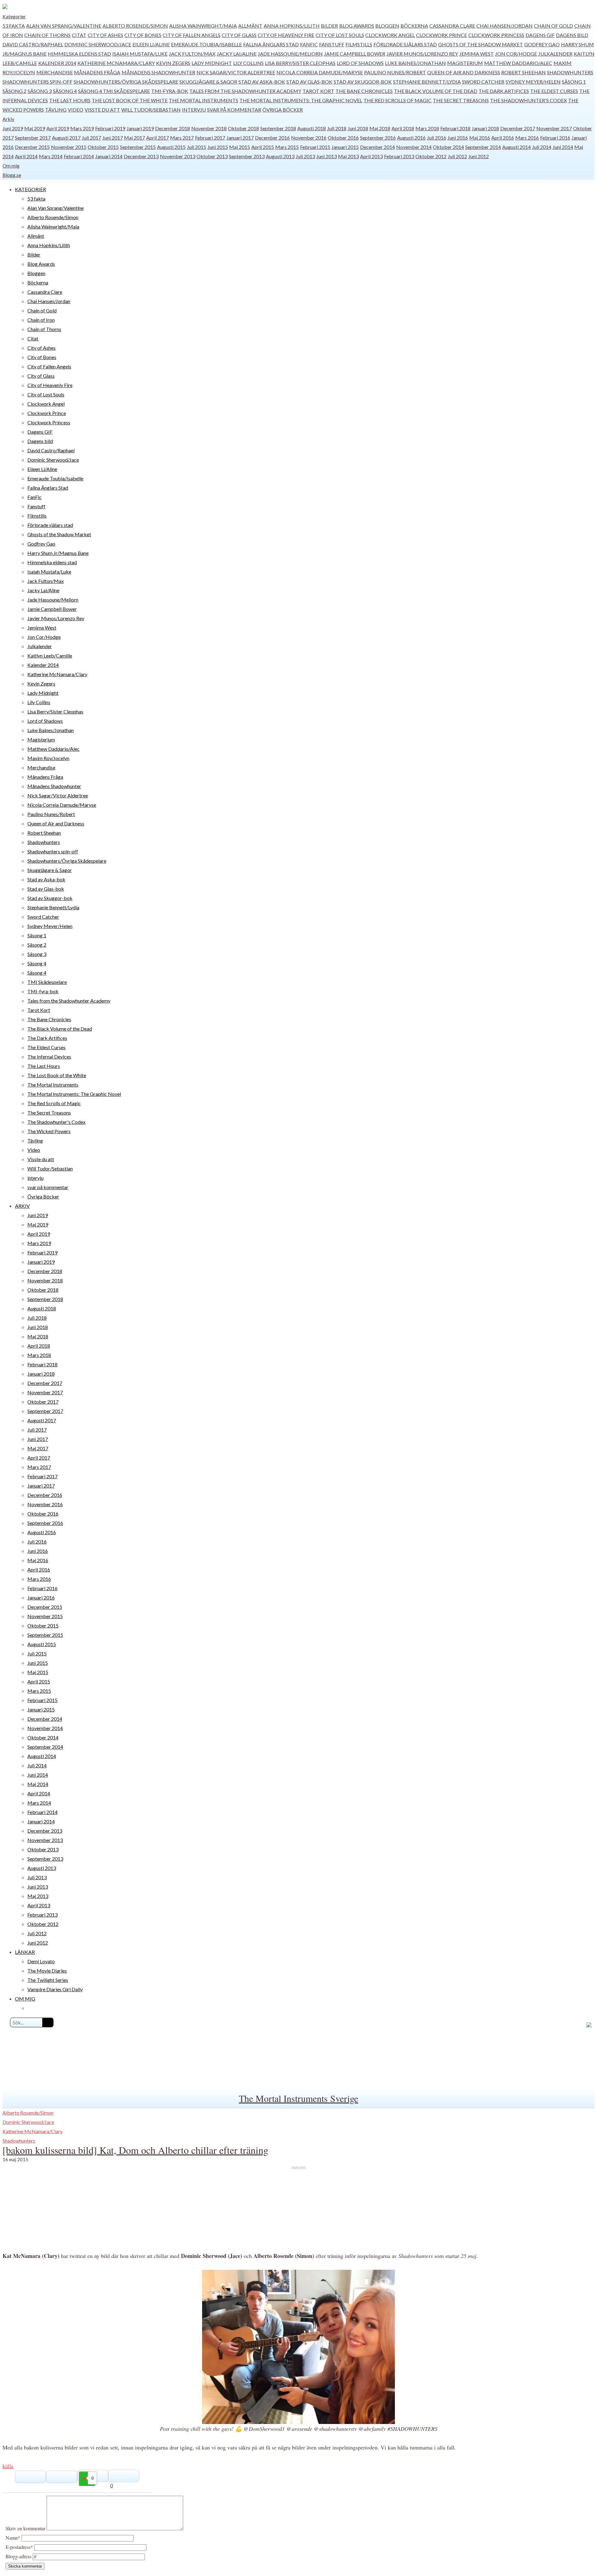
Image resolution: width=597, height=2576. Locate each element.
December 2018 (173, 128)
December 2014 (377, 147)
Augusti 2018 (312, 128)
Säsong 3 (40, 91)
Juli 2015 (197, 147)
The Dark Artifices (504, 91)
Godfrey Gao (542, 44)
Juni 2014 (563, 147)
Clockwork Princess (496, 35)
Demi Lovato (41, 1961)
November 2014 (414, 147)
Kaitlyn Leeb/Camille (50, 656)
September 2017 (33, 138)
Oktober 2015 (103, 147)
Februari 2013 (399, 156)
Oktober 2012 (431, 156)
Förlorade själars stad (405, 44)
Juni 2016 (458, 138)
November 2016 (309, 138)
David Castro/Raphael (33, 44)
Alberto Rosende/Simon (135, 26)
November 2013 (178, 156)
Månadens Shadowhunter (158, 72)
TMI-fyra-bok (170, 91)
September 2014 (483, 147)
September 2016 (378, 138)
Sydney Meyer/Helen (533, 82)
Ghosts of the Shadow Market (481, 44)
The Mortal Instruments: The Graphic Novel (301, 100)
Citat (79, 35)
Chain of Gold (553, 26)
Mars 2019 (82, 128)
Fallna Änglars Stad (271, 44)
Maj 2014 (38, 1784)
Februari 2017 (210, 138)
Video (76, 110)
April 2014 (26, 156)
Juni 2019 (13, 128)
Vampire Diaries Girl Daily (55, 1989)
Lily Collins (248, 63)
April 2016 (503, 138)
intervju (194, 110)
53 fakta (14, 26)
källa (8, 2466)
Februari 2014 (79, 156)
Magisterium (465, 63)
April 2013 (371, 156)
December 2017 (518, 128)
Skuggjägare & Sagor (208, 82)
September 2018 (278, 128)
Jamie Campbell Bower (355, 54)
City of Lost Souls (340, 35)
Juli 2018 (337, 128)
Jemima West (477, 54)
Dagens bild (572, 35)
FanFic (309, 44)
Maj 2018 (380, 128)
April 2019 (58, 128)
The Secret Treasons (461, 100)
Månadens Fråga (97, 72)
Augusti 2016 (411, 138)
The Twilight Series (48, 1980)
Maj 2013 (348, 156)
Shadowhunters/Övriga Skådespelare (126, 82)
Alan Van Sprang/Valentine (64, 26)
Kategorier (14, 16)
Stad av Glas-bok (309, 82)
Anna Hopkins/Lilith (292, 26)
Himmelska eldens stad (79, 54)
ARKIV (22, 1206)
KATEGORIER (30, 189)
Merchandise (55, 72)
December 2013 (141, 156)
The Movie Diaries (47, 1971)
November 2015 (69, 147)
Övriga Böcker (283, 110)
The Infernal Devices (49, 1057)
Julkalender (555, 54)
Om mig (11, 166)
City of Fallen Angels (192, 35)
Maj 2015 (240, 147)
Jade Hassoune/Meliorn (290, 54)
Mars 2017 (182, 138)
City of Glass (239, 35)
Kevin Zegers (173, 63)
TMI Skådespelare (126, 91)
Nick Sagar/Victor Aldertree (236, 72)
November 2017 (554, 128)
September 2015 (138, 147)
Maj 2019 (35, 128)
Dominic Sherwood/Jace (98, 44)
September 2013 (247, 156)
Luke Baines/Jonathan (415, 63)
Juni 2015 (218, 147)
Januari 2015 (345, 147)
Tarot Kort (318, 91)
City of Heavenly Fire (286, 35)
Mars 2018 (427, 128)
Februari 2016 (555, 138)
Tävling (56, 110)
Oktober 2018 (243, 128)
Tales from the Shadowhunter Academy (245, 91)
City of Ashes (105, 35)
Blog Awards (357, 26)
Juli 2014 (542, 147)
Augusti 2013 (280, 156)
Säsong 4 (65, 91)
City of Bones (143, 35)
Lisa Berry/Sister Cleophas (300, 63)
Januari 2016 (41, 1597)
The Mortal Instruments (204, 100)
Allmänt (250, 26)
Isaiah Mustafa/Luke (140, 54)
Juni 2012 (479, 156)
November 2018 (209, 128)
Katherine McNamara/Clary (116, 63)
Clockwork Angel (390, 35)
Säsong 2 (14, 91)
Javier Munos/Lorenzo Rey (422, 54)
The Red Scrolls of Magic (398, 100)
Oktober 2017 (43, 1402)
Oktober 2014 (448, 147)
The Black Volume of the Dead (436, 91)
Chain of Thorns (47, 35)
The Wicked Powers (49, 1131)
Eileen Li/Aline (151, 44)
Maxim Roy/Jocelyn (48, 758)
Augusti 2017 (66, 138)
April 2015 (263, 147)
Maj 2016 (480, 138)
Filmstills (359, 44)
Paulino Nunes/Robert (395, 72)
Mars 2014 (51, 156)
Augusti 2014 (516, 147)
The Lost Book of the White (130, 100)
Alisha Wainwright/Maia (203, 26)
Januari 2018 (485, 128)
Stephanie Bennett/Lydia (427, 82)
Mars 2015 (287, 147)
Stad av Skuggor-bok (363, 82)
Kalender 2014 (57, 63)
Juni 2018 (358, 128)
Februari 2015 (315, 147)
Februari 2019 (110, 128)
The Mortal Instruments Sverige (298, 2098)
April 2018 (403, 128)
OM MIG (25, 1999)
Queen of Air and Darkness (464, 72)
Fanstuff (332, 44)
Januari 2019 (140, 128)
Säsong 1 (574, 82)
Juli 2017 (91, 138)
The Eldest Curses (554, 91)
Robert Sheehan (523, 72)
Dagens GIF (540, 35)
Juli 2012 (457, 156)
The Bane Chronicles (364, 91)
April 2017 (157, 138)
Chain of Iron (41, 320)
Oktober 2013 (212, 156)
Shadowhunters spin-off (37, 82)
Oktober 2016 (343, 138)
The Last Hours (70, 100)
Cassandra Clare (452, 26)
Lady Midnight (212, 63)
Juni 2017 (113, 138)
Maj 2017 (134, 138)
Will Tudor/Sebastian (151, 110)
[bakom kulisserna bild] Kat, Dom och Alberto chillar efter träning (135, 2150)
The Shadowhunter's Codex (528, 100)
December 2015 (32, 147)
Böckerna (414, 26)
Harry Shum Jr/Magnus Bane (58, 553)
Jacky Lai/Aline (237, 54)
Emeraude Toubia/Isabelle (206, 44)
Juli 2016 (437, 138)
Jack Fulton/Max (192, 54)
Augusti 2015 (171, 147)
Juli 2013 (305, 156)
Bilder (329, 26)
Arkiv (8, 119)
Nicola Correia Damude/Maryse (320, 72)
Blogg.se (12, 175)
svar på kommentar (234, 110)
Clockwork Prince (442, 35)
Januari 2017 (240, 138)
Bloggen (387, 26)
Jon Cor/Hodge (516, 54)
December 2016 (272, 138)
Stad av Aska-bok (262, 82)
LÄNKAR (25, 1952)
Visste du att (102, 110)
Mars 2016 (527, 138)
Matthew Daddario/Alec (518, 63)
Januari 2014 (109, 156)
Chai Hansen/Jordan (504, 26)
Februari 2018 (455, 128)
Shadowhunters (570, 72)
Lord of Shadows (360, 63)
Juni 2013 (326, 156)
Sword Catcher (483, 82)
